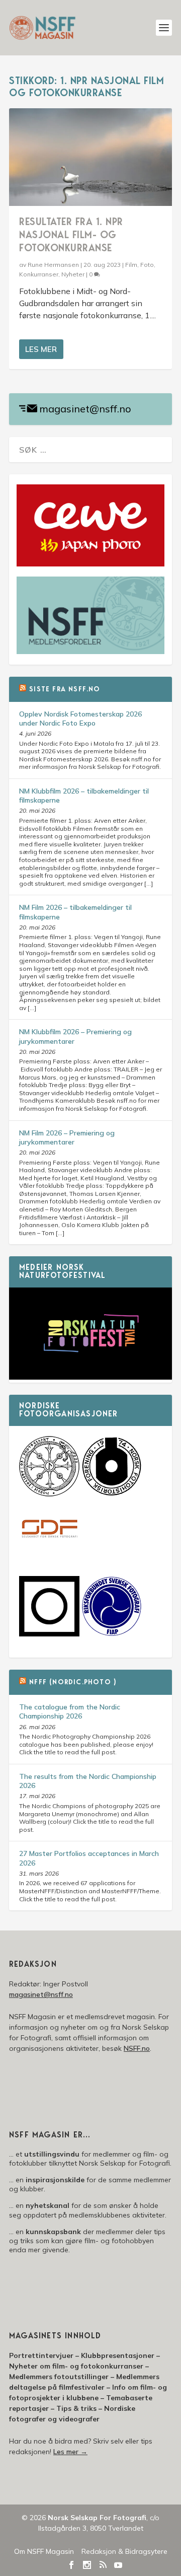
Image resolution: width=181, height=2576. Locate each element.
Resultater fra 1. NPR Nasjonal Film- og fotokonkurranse (71, 236)
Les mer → (70, 2452)
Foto (147, 265)
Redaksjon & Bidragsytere (124, 2551)
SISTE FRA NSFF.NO (65, 690)
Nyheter (73, 274)
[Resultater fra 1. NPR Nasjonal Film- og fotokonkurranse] (90, 157)
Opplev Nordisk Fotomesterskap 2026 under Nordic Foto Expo (80, 719)
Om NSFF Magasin (44, 2551)
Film (131, 265)
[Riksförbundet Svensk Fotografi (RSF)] (112, 1634)
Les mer (41, 349)
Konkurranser (39, 274)
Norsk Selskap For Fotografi (97, 2518)
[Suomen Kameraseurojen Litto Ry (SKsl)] (49, 1634)
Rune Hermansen (53, 265)
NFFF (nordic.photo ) (73, 1683)
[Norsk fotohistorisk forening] (112, 1494)
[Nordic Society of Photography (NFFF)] (49, 1494)
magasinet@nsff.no (85, 409)
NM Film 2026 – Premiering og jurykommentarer (67, 1137)
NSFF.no (137, 2048)
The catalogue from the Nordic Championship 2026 (70, 1711)
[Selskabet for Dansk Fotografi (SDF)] (49, 1557)
